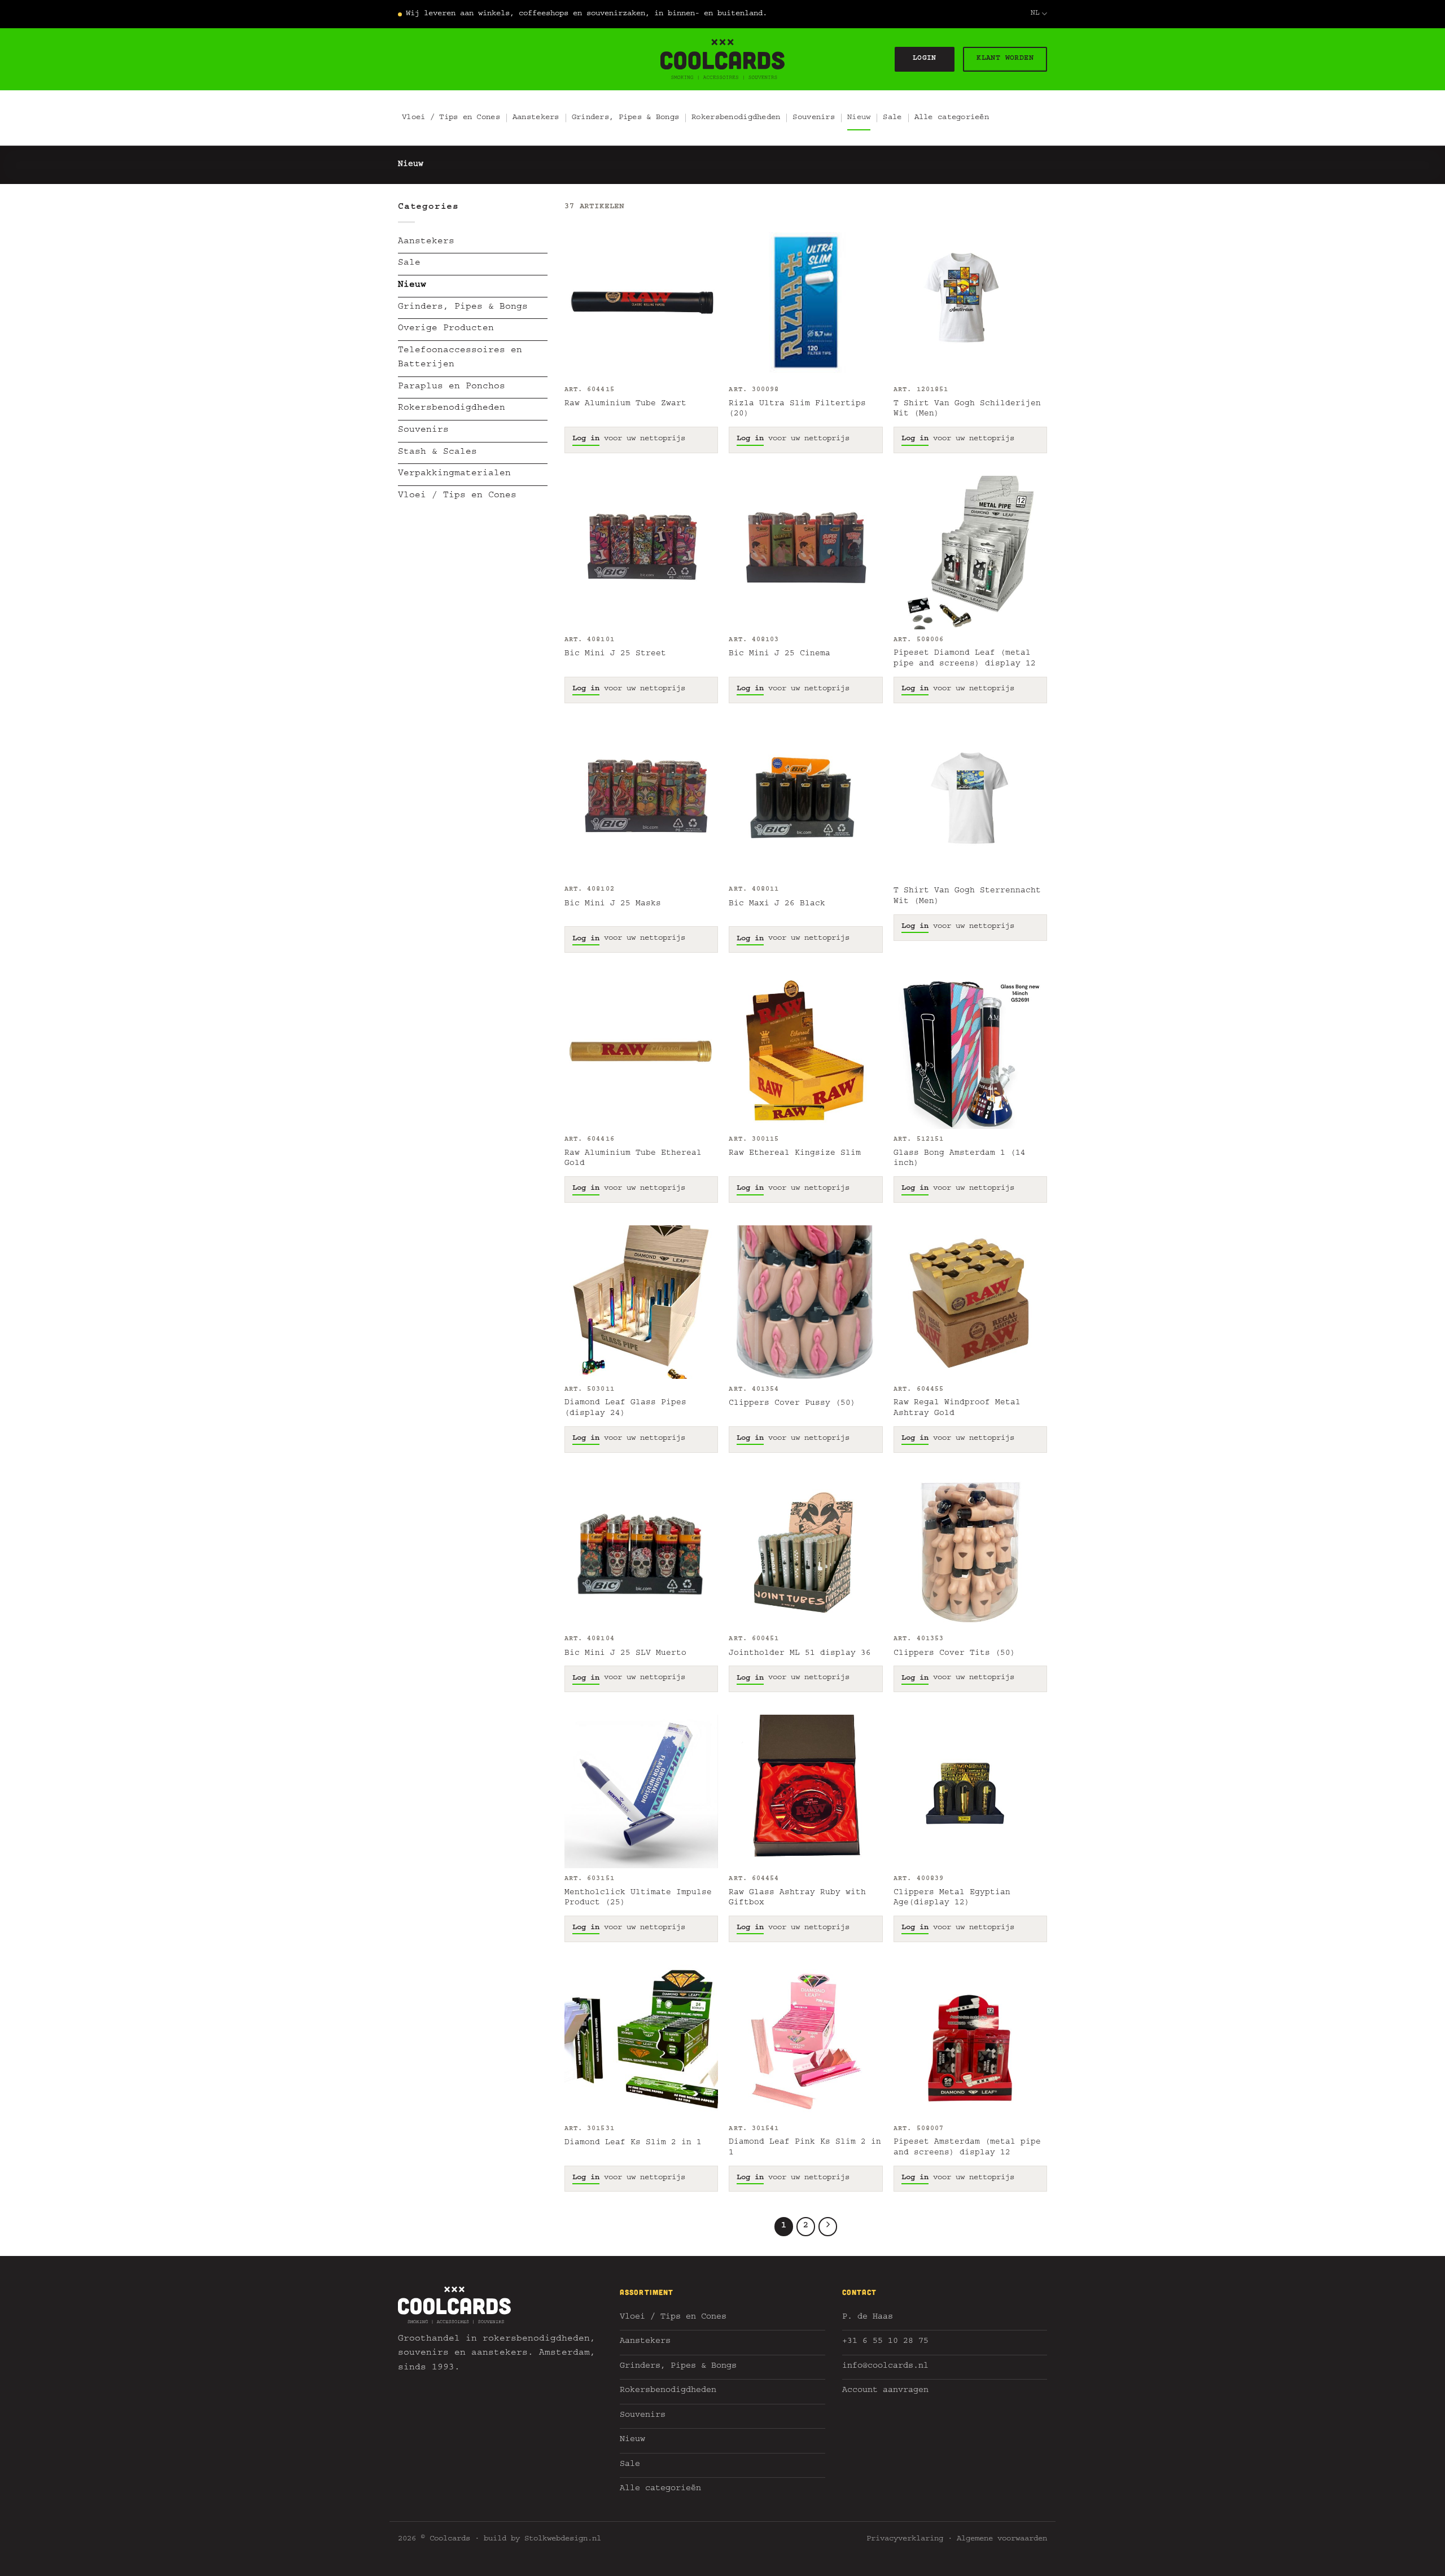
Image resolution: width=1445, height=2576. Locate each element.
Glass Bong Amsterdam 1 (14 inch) (960, 1159)
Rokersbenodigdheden (736, 118)
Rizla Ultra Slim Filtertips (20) (797, 409)
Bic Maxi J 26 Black (777, 904)
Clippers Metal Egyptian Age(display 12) (952, 1898)
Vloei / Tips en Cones (451, 118)
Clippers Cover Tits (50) (954, 1654)
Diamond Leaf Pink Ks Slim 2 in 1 (805, 2148)
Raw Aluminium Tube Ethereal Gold (633, 1159)
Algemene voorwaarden (1002, 2539)
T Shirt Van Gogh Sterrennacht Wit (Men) (967, 897)
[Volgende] (828, 2227)
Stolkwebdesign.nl (563, 2539)
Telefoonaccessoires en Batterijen (460, 358)
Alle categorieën (952, 118)
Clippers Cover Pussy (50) (792, 1404)
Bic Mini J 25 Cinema (780, 654)
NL (1035, 14)
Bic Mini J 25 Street (615, 654)
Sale (892, 118)
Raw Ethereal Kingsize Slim (795, 1154)
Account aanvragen (885, 2391)
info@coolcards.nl (885, 2367)
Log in (586, 439)
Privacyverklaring (905, 2539)
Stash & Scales (437, 453)
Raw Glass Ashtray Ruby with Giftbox (797, 1898)
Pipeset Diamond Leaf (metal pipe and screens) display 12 (965, 659)
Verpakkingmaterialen (454, 474)
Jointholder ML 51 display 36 (800, 1654)
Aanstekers (536, 118)
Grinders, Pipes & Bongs (625, 118)
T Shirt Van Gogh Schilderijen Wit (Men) (967, 409)
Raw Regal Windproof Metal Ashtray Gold (957, 1409)
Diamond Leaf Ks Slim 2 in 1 (633, 2143)
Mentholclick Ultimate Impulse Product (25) (638, 1898)
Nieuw (859, 118)
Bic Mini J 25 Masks (613, 904)
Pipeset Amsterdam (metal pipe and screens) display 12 (967, 2148)
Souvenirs (814, 118)
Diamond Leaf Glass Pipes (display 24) (625, 1409)
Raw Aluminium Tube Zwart (625, 404)
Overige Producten (446, 329)
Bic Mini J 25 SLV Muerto (625, 1654)
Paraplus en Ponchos (452, 387)
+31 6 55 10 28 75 (885, 2342)
